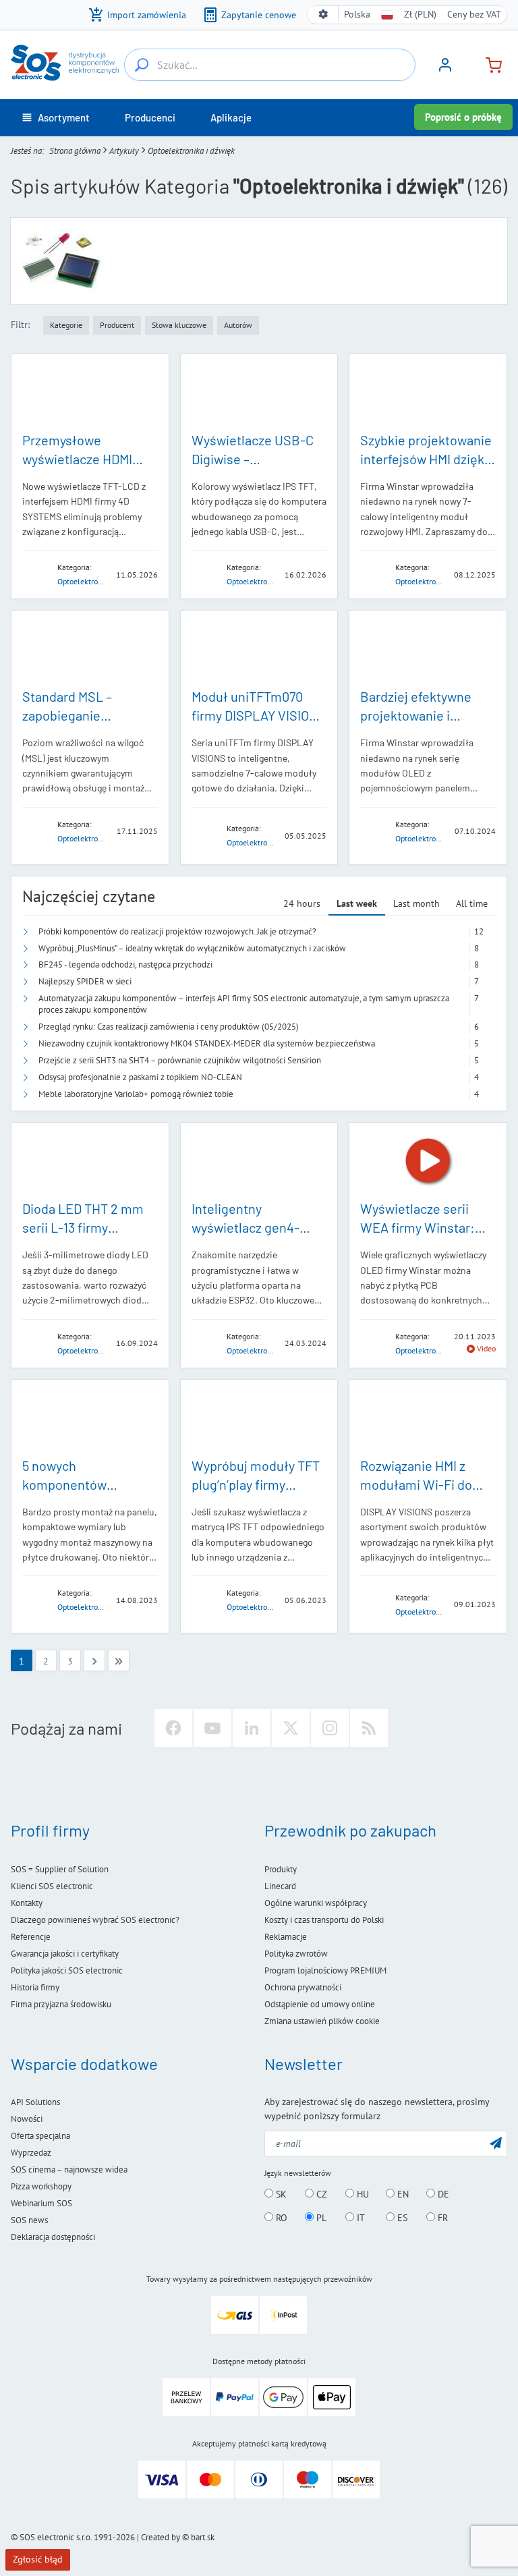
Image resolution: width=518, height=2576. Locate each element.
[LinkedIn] (252, 1728)
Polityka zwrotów (296, 1954)
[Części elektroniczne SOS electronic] (65, 63)
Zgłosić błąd (38, 2559)
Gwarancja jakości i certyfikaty (65, 1954)
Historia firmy (35, 1987)
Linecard (280, 1886)
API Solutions (35, 2102)
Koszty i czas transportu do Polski (324, 1920)
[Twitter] (291, 1728)
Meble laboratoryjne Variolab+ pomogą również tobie (136, 1094)
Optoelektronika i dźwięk (100, 581)
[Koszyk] (488, 64)
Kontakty (27, 1903)
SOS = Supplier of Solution (60, 1869)
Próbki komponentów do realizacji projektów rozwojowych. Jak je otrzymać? (177, 931)
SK (280, 2194)
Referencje (31, 1937)
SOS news (29, 2220)
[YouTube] (212, 1728)
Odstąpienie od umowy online (320, 2004)
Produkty (281, 1869)
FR (441, 2218)
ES (401, 2218)
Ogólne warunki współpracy (316, 1903)
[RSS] (369, 1728)
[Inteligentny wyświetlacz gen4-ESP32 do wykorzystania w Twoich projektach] (259, 1161)
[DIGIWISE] (205, 574)
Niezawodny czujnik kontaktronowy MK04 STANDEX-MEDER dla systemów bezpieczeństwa (207, 1043)
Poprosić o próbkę (463, 117)
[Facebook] (173, 1728)
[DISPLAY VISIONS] (205, 835)
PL (320, 2218)
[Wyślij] (496, 2143)
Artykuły (124, 151)
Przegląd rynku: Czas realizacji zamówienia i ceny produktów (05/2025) (169, 1027)
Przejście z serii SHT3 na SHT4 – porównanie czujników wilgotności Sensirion (180, 1060)
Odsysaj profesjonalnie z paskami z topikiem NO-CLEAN (140, 1077)
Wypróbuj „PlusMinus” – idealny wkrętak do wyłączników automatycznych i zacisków (192, 948)
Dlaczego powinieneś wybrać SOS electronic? (95, 1920)
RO (280, 2218)
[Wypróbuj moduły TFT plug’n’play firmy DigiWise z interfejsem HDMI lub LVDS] (259, 1418)
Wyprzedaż (31, 2153)
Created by (161, 2537)
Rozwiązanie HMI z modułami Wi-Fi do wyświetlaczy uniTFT (420, 1484)
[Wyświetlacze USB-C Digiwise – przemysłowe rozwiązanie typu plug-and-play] (259, 392)
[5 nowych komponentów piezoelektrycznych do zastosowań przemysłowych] (90, 1418)
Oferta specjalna (40, 2136)
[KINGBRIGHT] (36, 830)
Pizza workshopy (41, 2186)
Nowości (27, 2119)
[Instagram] (330, 1728)
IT (359, 2218)
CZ (320, 2194)
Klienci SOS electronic (52, 1886)
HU (362, 2194)
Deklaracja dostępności (53, 2237)
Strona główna (75, 151)
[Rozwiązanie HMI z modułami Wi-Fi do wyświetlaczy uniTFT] (428, 1418)
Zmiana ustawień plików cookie (322, 2021)
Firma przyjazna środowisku (61, 2004)
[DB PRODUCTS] (36, 1599)
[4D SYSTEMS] (36, 574)
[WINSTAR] (374, 574)
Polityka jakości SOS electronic (67, 1970)
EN (402, 2194)
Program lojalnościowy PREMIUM (325, 1970)
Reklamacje (286, 1937)
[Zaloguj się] (445, 69)
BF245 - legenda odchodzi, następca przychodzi (125, 964)
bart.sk (203, 2537)
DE (442, 2194)
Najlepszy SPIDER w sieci (85, 981)
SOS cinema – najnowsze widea (69, 2169)
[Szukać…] (142, 65)
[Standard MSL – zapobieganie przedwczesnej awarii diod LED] (90, 649)
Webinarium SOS (41, 2203)
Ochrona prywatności (303, 1987)
